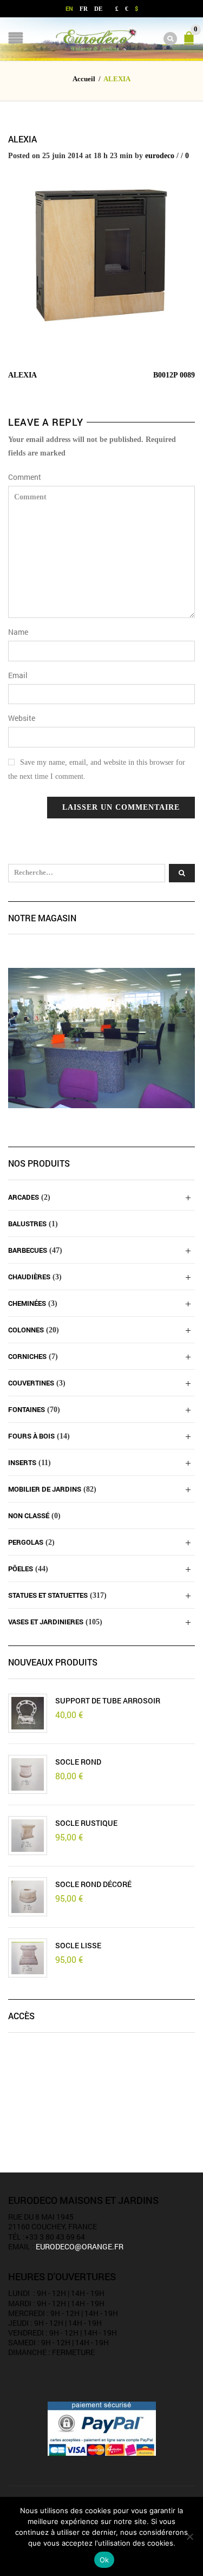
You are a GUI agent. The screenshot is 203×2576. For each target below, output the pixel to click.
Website (22, 718)
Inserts (22, 1462)
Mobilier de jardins (45, 1489)
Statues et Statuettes (48, 1595)
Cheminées (27, 1303)
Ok (104, 2560)
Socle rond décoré (93, 1884)
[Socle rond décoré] (28, 1897)
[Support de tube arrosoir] (28, 1713)
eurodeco (160, 156)
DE (98, 9)
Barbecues (28, 1250)
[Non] (189, 2536)
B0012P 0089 (174, 375)
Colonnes (26, 1330)
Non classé (29, 1515)
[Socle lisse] (28, 1958)
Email (18, 675)
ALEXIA (22, 139)
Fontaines (27, 1409)
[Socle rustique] (28, 1836)
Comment (25, 477)
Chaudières (29, 1277)
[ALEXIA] (101, 254)
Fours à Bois (31, 1436)
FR (84, 9)
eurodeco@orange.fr (80, 2246)
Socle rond (78, 1762)
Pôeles (21, 1569)
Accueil (84, 79)
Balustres (27, 1224)
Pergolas (26, 1542)
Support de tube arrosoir (108, 1701)
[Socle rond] (28, 1774)
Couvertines (31, 1383)
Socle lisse (78, 1946)
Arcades (24, 1197)
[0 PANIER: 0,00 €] (191, 43)
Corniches (27, 1356)
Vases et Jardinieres (46, 1622)
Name (18, 632)
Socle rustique (86, 1823)
